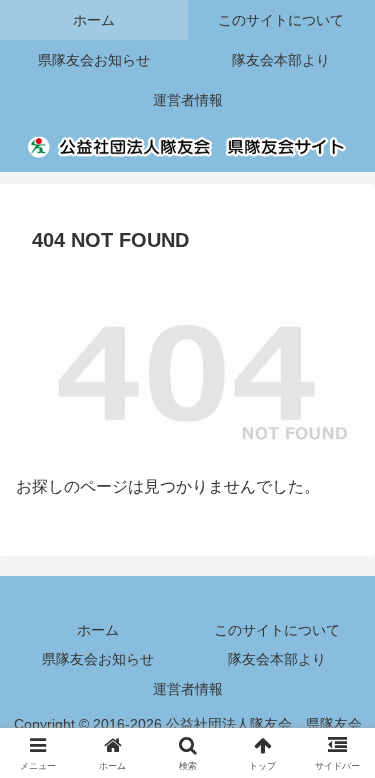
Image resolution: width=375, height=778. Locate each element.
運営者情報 (188, 689)
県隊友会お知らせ (98, 659)
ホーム (98, 630)
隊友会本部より (277, 659)
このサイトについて (277, 630)
